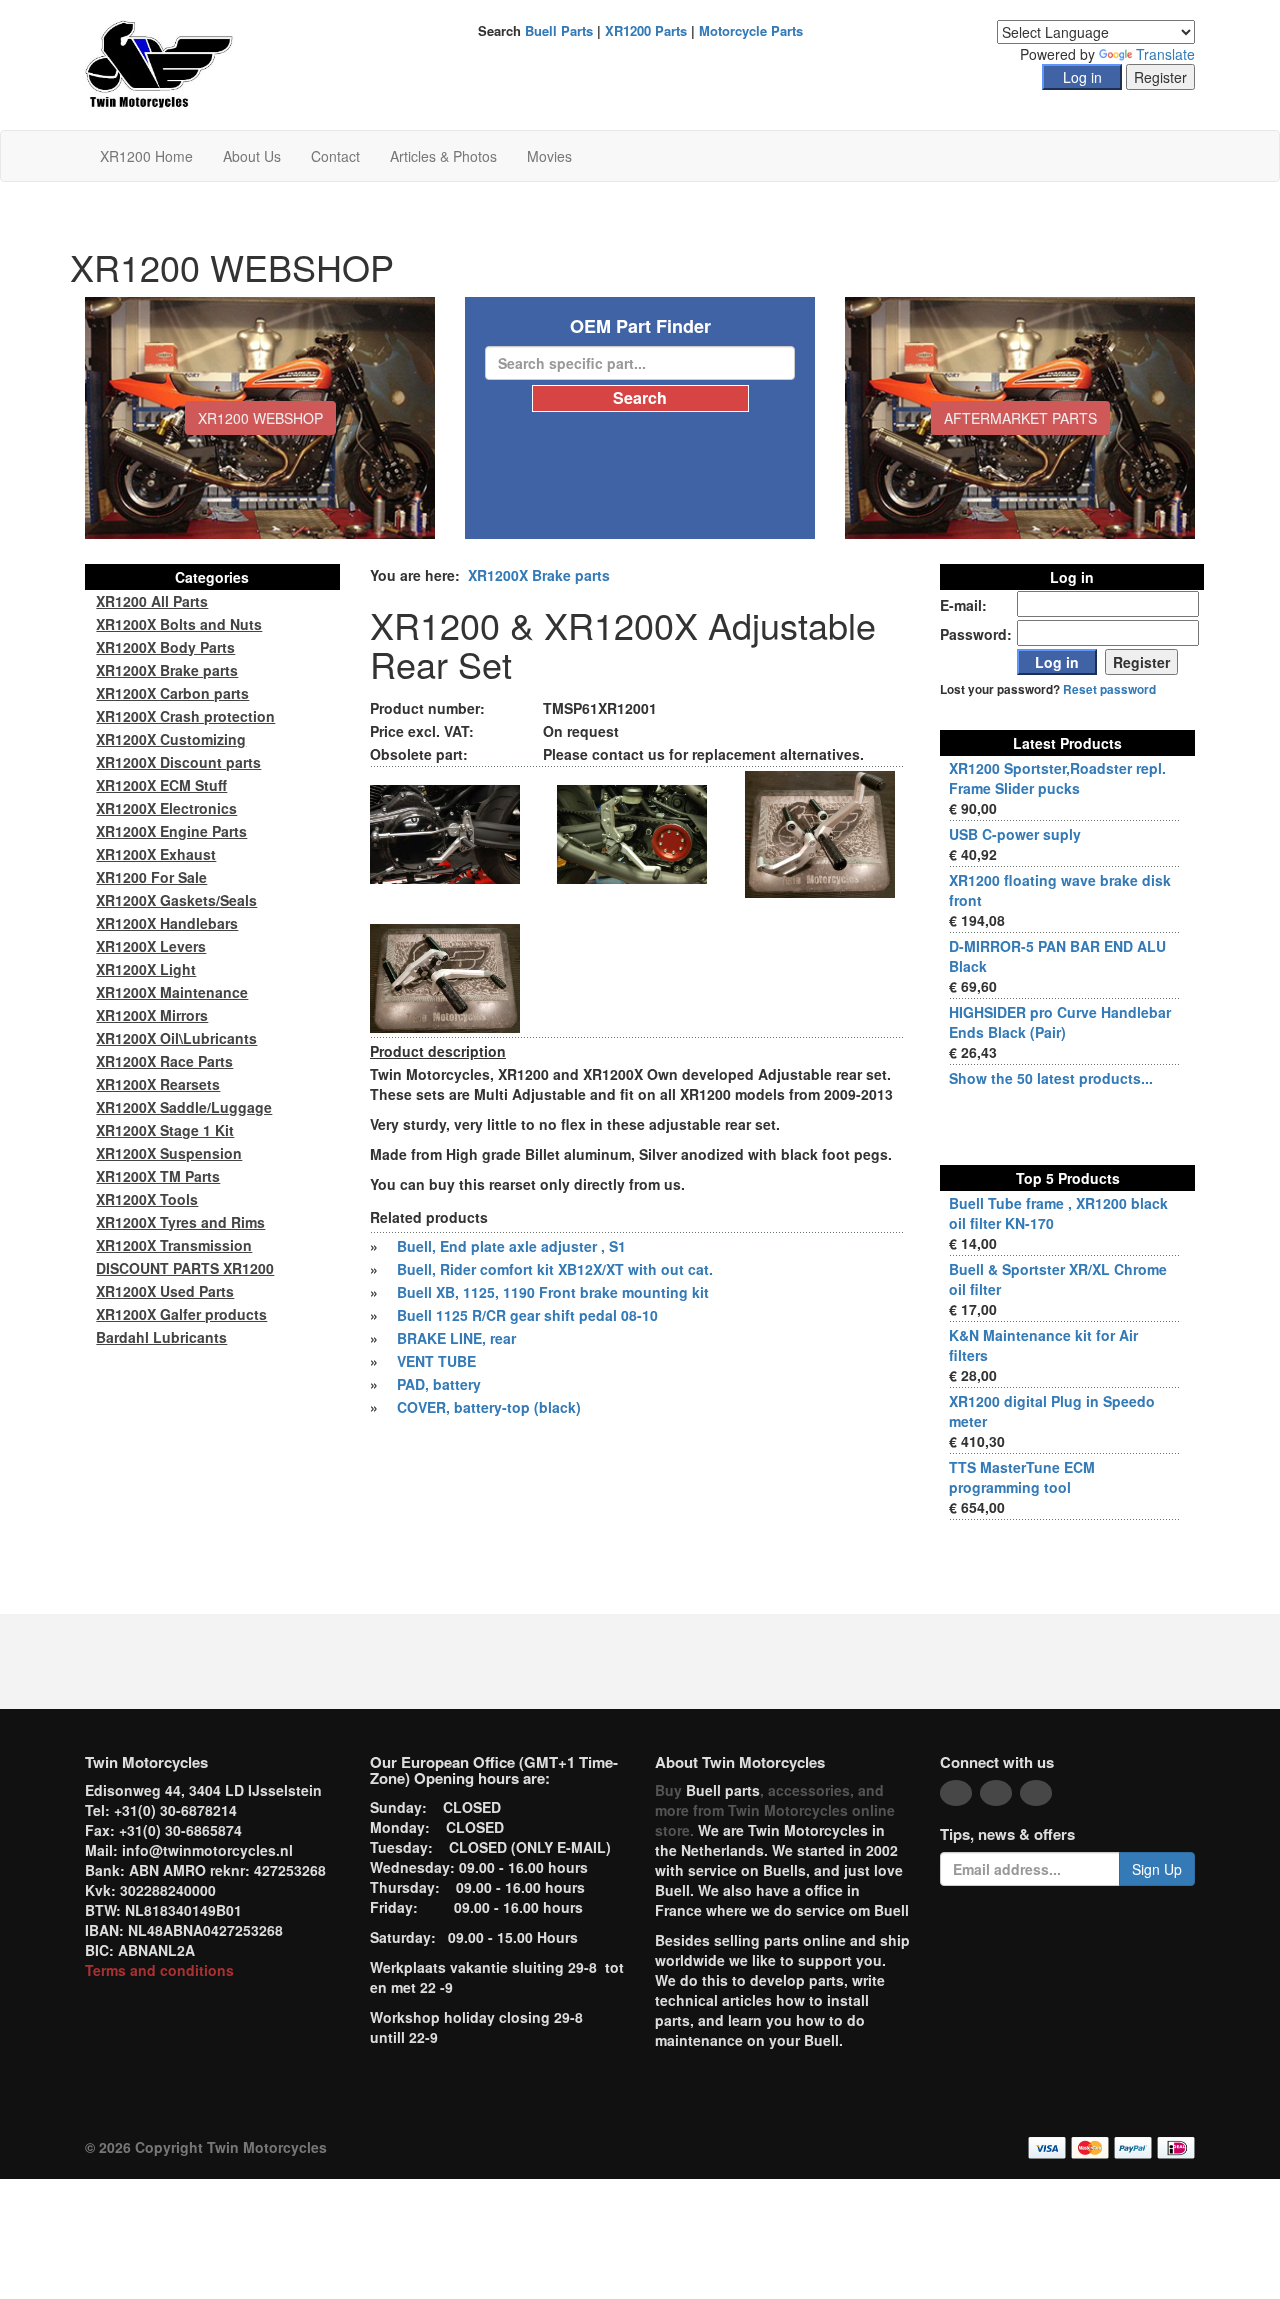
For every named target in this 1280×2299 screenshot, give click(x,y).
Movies (549, 156)
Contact (335, 156)
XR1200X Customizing (171, 739)
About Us (252, 156)
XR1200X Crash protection (185, 716)
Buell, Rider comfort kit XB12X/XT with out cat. (555, 1269)
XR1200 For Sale (151, 877)
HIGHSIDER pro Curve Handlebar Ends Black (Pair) (1060, 1022)
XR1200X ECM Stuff (161, 785)
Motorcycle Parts (751, 30)
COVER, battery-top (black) (489, 1407)
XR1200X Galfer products (181, 1314)
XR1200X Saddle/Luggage (184, 1107)
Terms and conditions (159, 1970)
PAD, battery (439, 1384)
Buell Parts (559, 30)
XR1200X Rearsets (158, 1084)
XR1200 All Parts (152, 601)
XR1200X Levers (151, 946)
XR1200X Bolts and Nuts (179, 624)
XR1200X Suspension (169, 1153)
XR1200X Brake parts (539, 575)
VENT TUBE (436, 1361)
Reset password (1109, 689)
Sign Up (1157, 1869)
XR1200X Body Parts (165, 647)
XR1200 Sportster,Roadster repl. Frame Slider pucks (1057, 778)
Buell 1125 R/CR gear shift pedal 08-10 (527, 1315)
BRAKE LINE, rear (456, 1338)
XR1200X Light (146, 969)
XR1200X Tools (147, 1199)
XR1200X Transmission (174, 1245)
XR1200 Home (146, 156)
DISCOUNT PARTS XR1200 (185, 1268)
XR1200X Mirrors (152, 1015)
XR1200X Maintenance (172, 992)
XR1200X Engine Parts (171, 831)
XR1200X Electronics (166, 808)
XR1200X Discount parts (178, 762)
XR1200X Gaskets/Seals (176, 900)
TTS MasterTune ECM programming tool (1022, 1477)
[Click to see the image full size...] (445, 832)
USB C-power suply (1015, 834)
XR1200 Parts (646, 30)
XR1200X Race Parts (164, 1061)
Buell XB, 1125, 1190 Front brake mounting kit (553, 1292)
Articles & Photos (443, 156)
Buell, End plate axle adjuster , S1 (511, 1246)
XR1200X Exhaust (156, 854)
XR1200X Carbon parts (172, 693)
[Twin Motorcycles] (159, 63)
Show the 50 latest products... (1051, 1078)
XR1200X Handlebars (167, 923)
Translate (1165, 54)
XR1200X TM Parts (158, 1176)
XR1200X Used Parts (165, 1291)
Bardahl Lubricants (161, 1337)
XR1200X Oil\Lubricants (176, 1038)
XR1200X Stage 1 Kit (165, 1130)
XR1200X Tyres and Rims (180, 1222)
